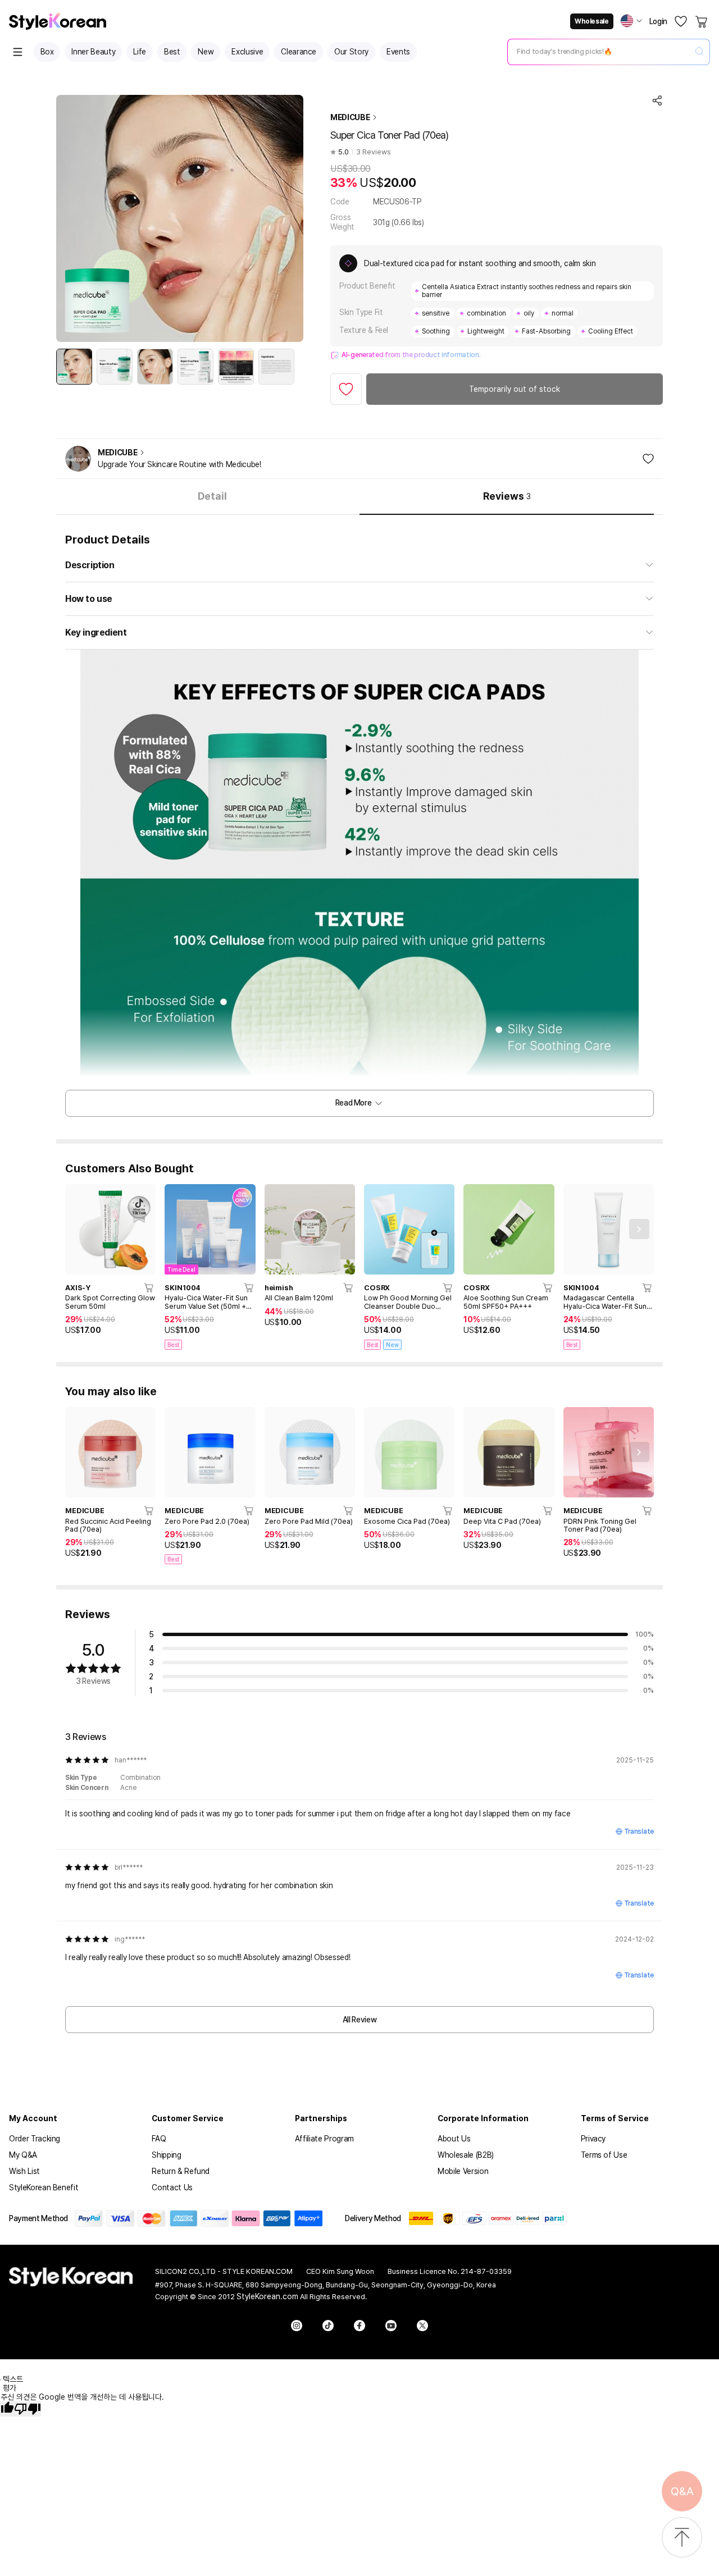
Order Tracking (35, 2139)
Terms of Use (604, 2155)
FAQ (159, 2139)
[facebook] (359, 2326)
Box (47, 52)
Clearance (299, 52)
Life (140, 52)
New (206, 52)
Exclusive (247, 52)
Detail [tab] (212, 496)
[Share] (657, 101)
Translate (639, 1831)
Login (658, 21)
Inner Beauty (93, 52)
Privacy (593, 2139)
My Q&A (23, 2155)
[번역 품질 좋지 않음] (28, 2409)
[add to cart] (149, 1287)
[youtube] (391, 2326)
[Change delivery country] (631, 21)
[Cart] (702, 21)
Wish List (24, 2171)
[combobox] (599, 52)
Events (398, 52)
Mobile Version (463, 2171)
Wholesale (591, 21)
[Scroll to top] (682, 2538)
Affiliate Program (324, 2139)
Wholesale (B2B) (466, 2155)
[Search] (699, 52)
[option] (74, 367)
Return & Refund (181, 2171)
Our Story (351, 52)
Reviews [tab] (507, 496)
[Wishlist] (681, 21)
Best (172, 52)
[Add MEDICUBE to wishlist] (648, 459)
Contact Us (172, 2187)
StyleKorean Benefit (44, 2187)
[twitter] (422, 2326)
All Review (360, 2020)
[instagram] (297, 2326)
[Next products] (639, 1229)
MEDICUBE (350, 117)
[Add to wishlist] (346, 389)
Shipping (166, 2155)
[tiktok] (328, 2326)
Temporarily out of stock (515, 389)
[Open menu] (18, 52)
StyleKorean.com (267, 2296)
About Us (454, 2139)
